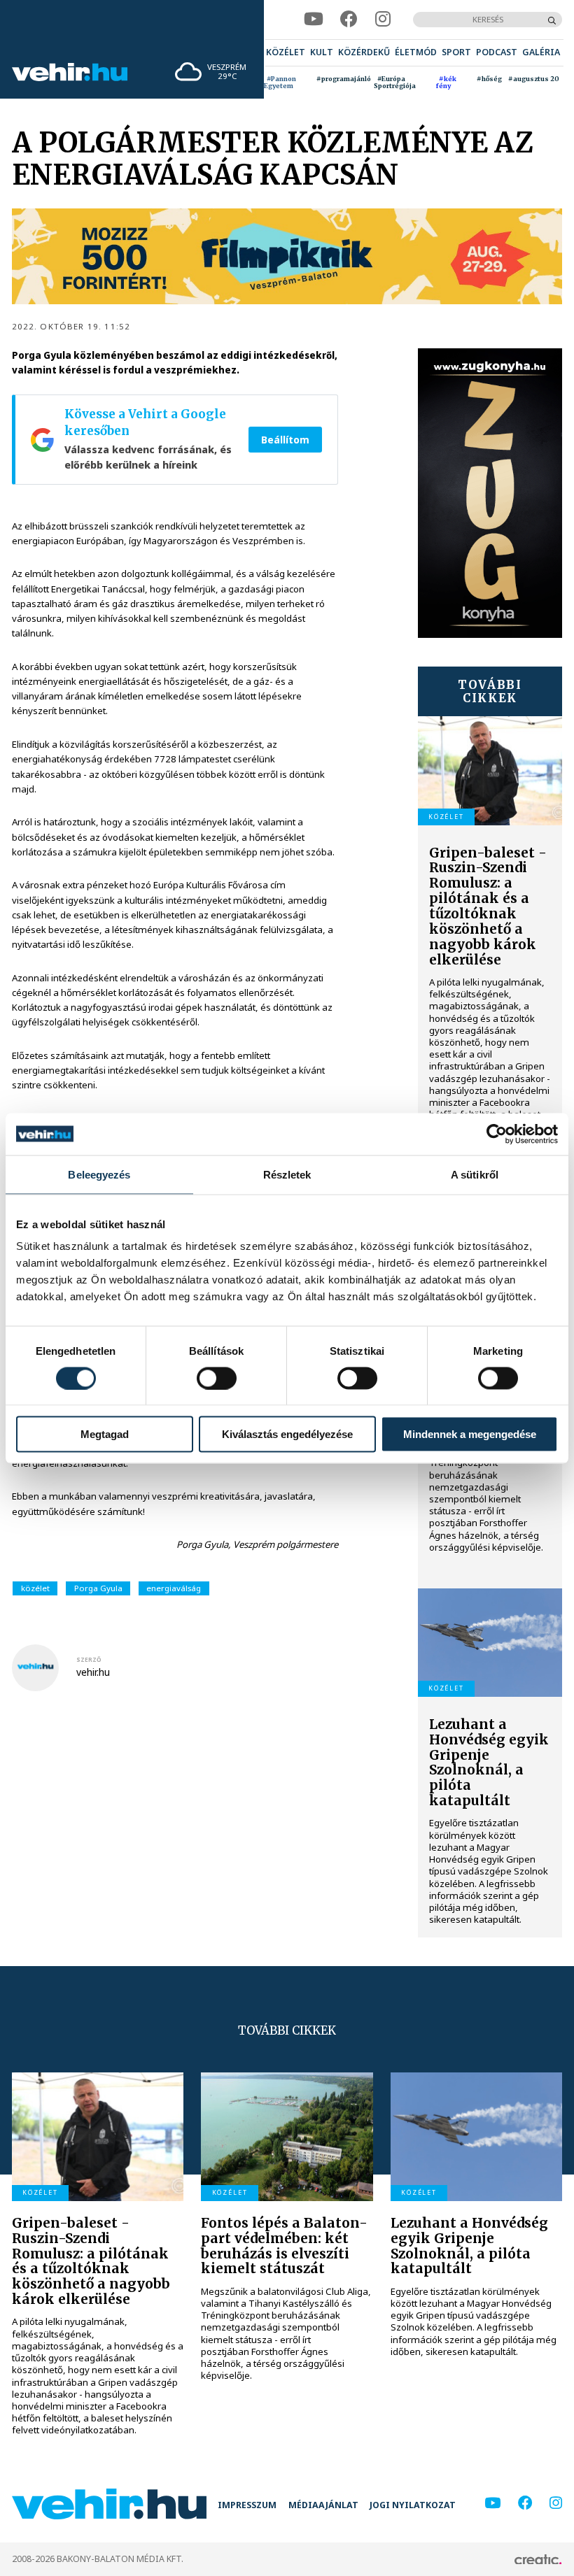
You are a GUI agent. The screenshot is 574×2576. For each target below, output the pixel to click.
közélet (35, 1588)
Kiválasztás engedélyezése (287, 1434)
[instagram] (383, 19)
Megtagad (105, 1434)
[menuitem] (286, 53)
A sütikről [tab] (475, 1174)
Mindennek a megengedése (470, 1434)
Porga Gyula (98, 1588)
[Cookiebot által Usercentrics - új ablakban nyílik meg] (497, 1134)
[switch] (217, 1378)
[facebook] (349, 19)
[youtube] (314, 19)
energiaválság (174, 1588)
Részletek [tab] (287, 1174)
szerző (89, 1659)
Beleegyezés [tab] (99, 1174)
